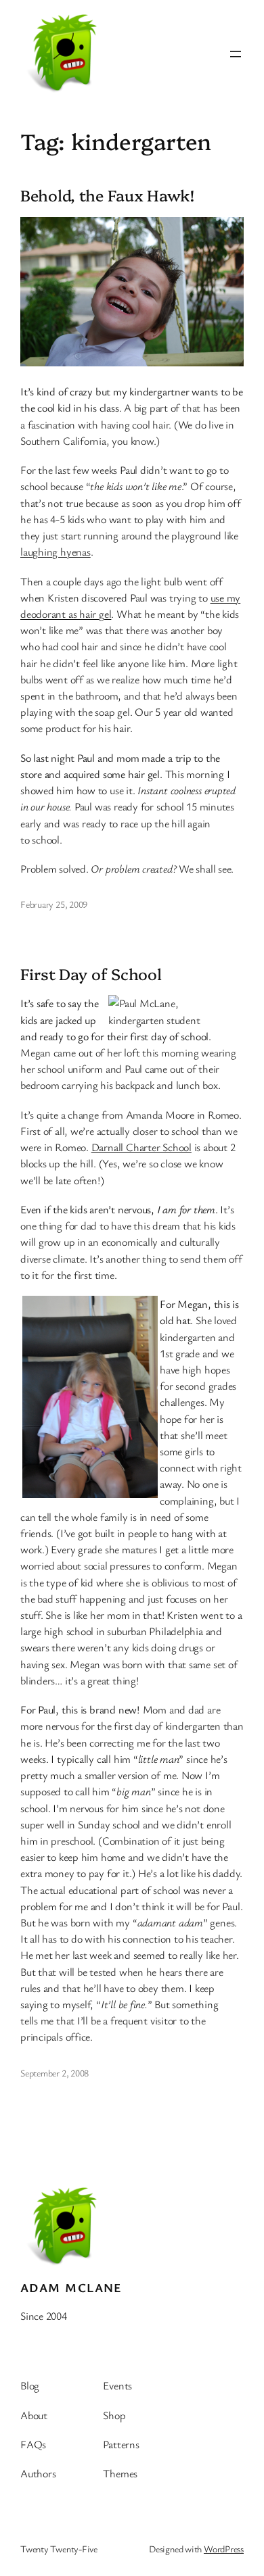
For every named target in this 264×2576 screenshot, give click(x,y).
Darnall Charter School (141, 1147)
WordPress (224, 2549)
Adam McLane (71, 2287)
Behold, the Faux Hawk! (107, 195)
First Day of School (91, 974)
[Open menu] (236, 54)
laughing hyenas (56, 552)
